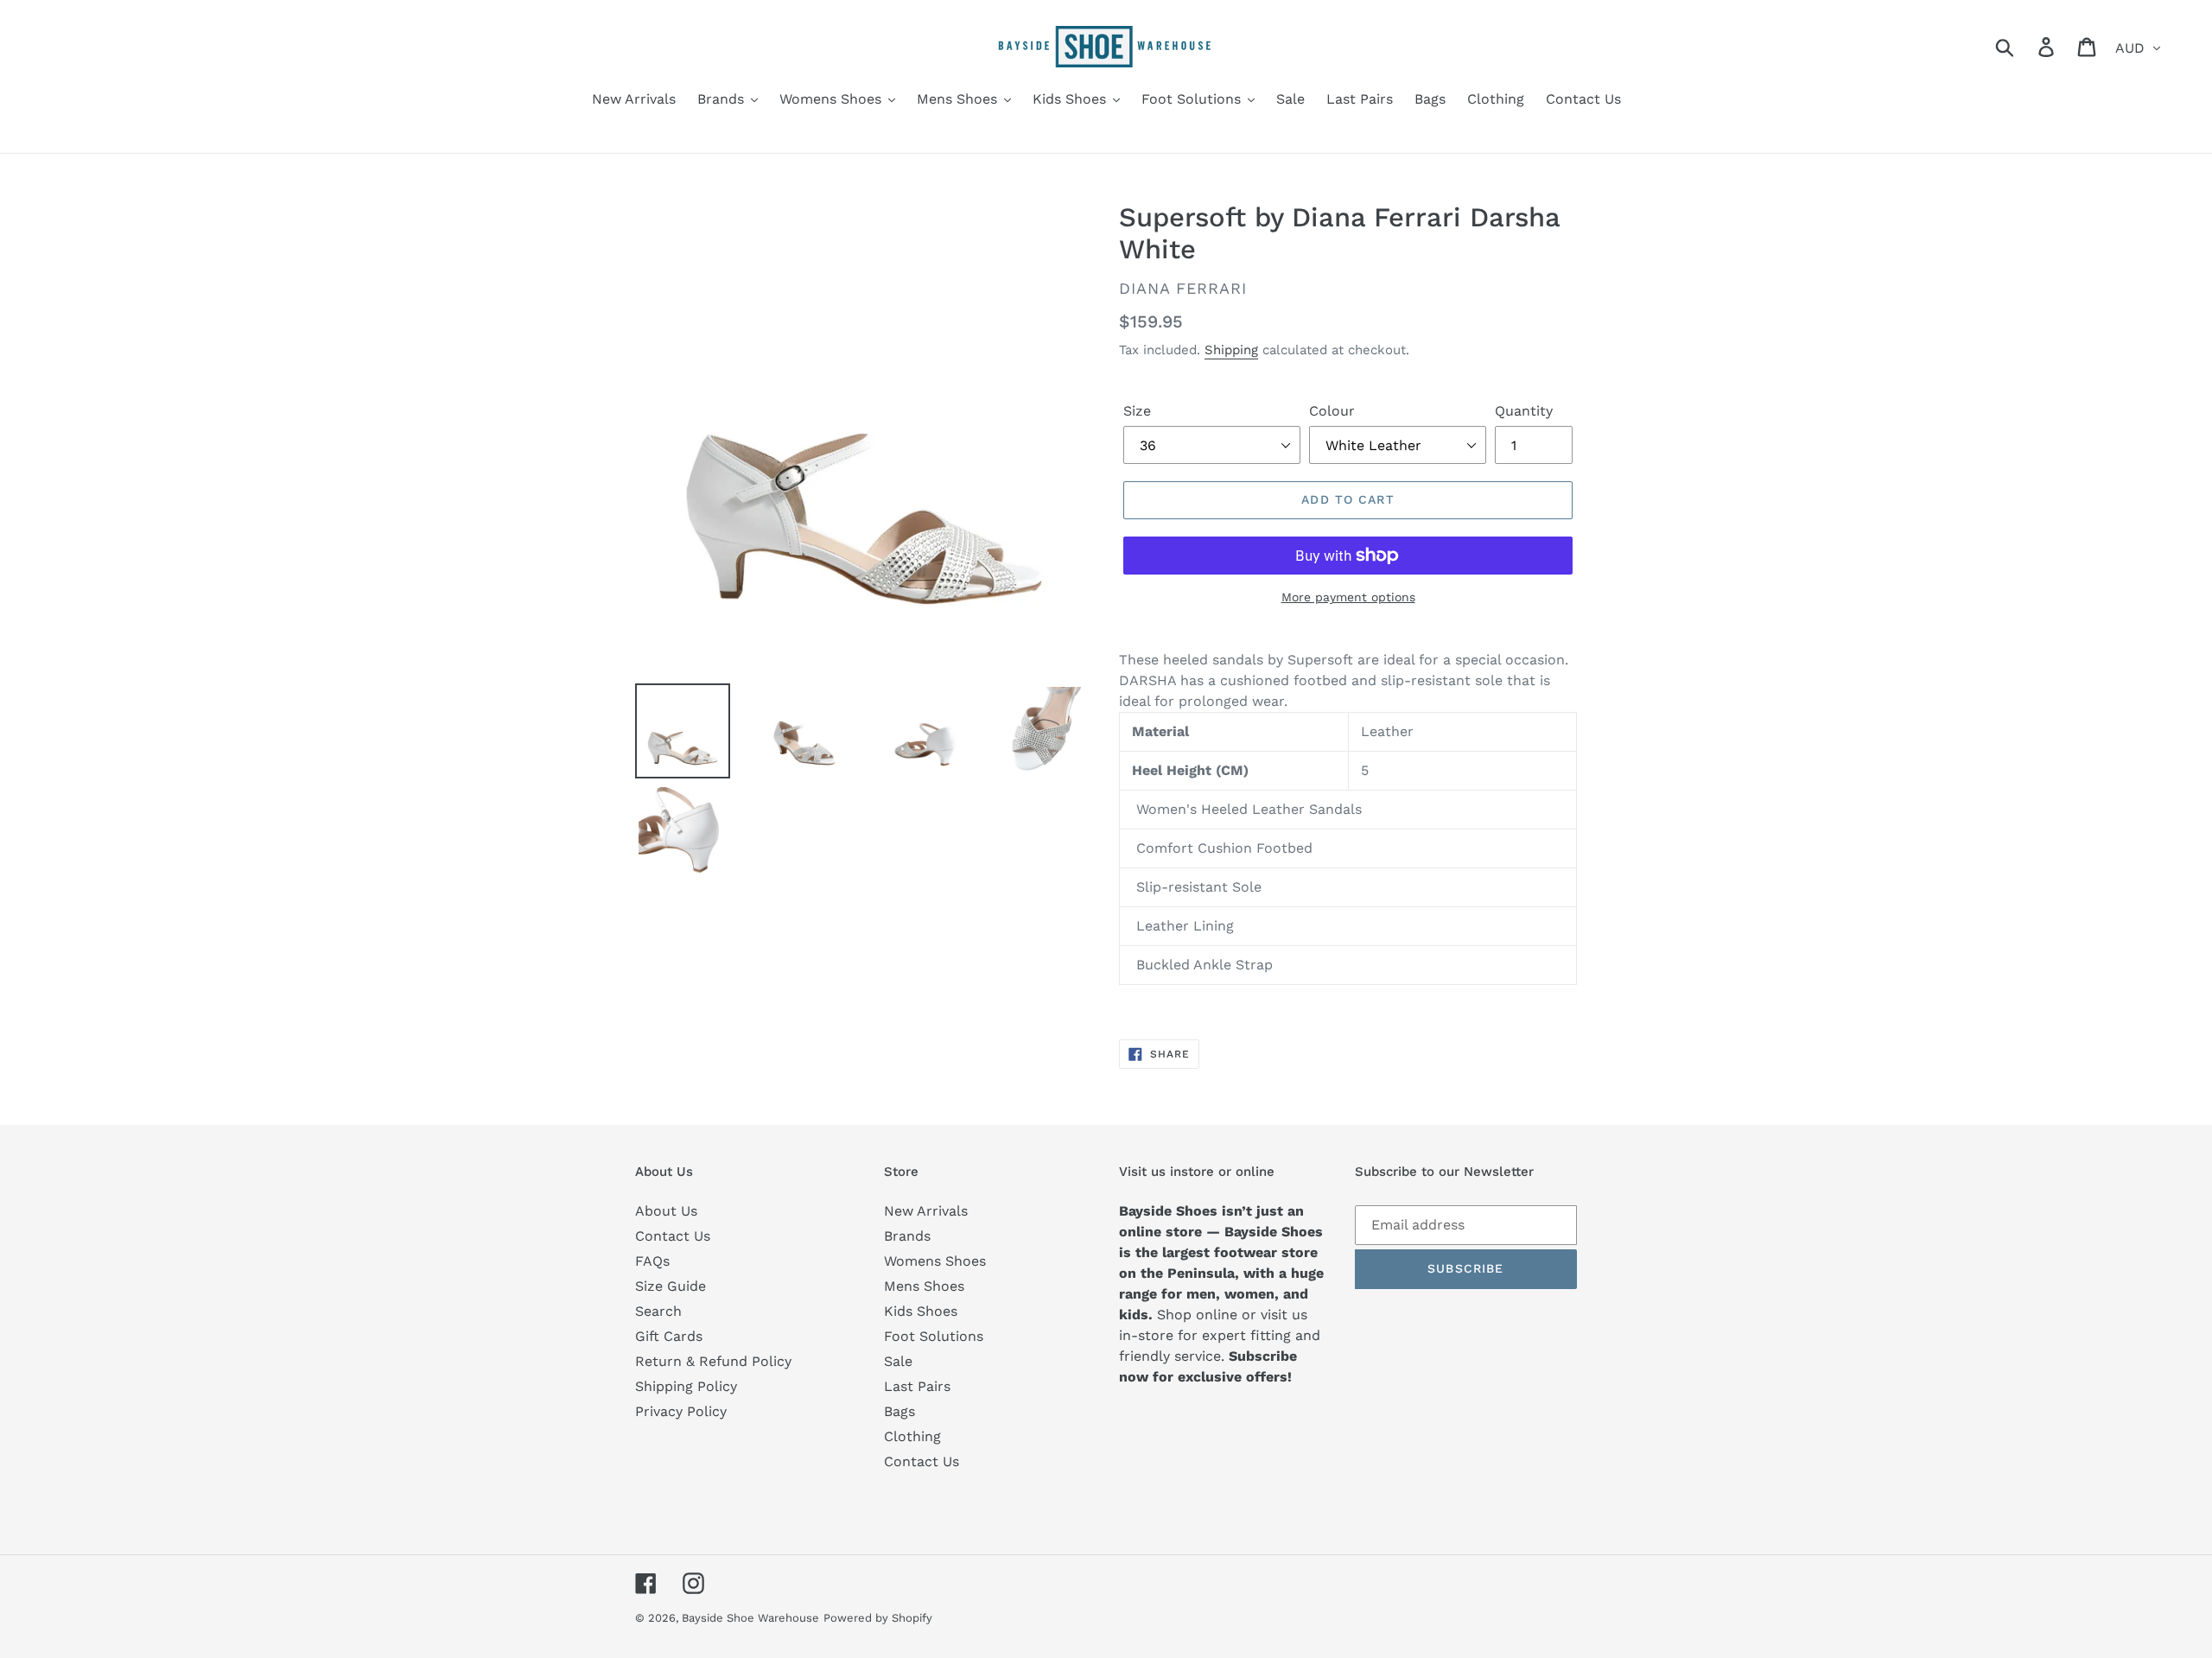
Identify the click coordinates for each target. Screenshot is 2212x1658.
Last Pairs (917, 1386)
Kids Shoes (921, 1311)
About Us (666, 1211)
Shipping (1231, 350)
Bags (899, 1411)
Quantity (1524, 411)
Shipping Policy (686, 1386)
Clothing (912, 1436)
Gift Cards (669, 1336)
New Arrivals (926, 1211)
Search (658, 1311)
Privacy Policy (681, 1411)
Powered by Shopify (878, 1618)
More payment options (1348, 597)
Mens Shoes (924, 1286)
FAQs (652, 1261)
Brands (907, 1236)
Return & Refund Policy (713, 1361)
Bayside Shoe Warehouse (750, 1618)
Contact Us (673, 1236)
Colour (1332, 411)
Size (1137, 411)
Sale (898, 1361)
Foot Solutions (934, 1336)
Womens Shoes (935, 1261)
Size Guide (671, 1286)
